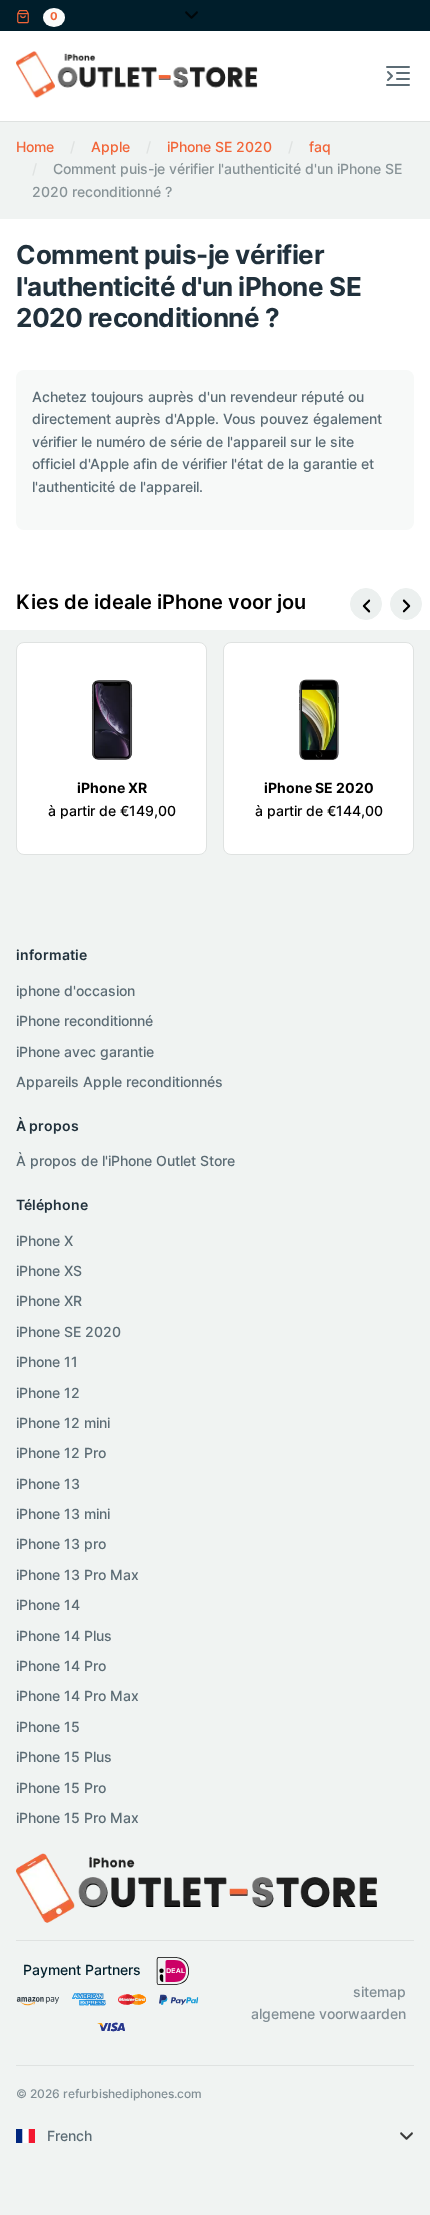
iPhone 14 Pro (61, 1665)
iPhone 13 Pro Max (77, 1574)
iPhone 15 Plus (64, 1756)
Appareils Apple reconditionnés (119, 1081)
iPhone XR (49, 1300)
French (69, 2135)
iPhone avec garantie (85, 1051)
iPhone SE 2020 (68, 1331)
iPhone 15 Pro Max (77, 1817)
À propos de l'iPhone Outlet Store (125, 1160)
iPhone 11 (47, 1361)
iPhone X (44, 1240)
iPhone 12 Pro (61, 1452)
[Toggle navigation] (398, 76)
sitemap (379, 1991)
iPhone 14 (48, 1604)
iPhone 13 (48, 1483)
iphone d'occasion (75, 990)
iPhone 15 (48, 1726)
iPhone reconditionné (84, 1020)
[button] (40, 14)
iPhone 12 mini (63, 1422)
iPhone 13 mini (63, 1513)
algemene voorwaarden (328, 2013)
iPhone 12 (48, 1392)
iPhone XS (49, 1270)
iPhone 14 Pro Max (77, 1695)
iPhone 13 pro (61, 1543)
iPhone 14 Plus (64, 1635)
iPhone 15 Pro (61, 1787)
